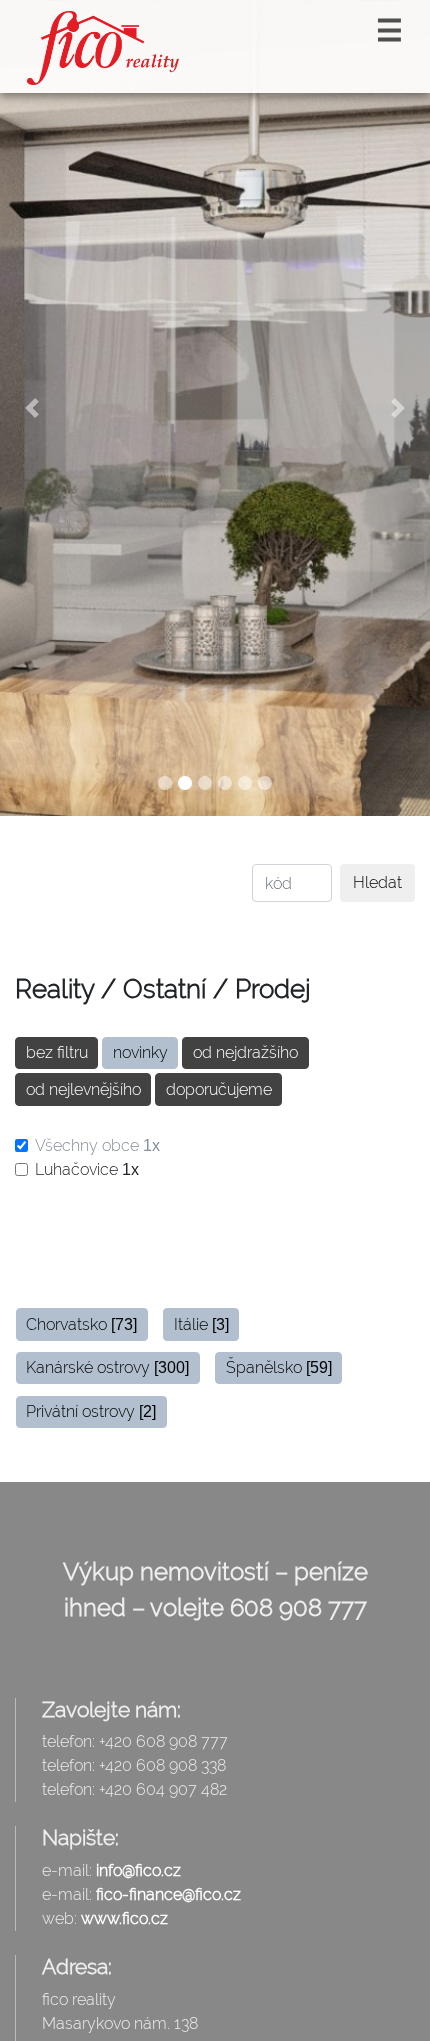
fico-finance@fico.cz (168, 1894)
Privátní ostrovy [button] (91, 1411)
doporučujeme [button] (219, 1089)
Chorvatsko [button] (81, 1324)
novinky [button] (140, 1052)
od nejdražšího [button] (245, 1052)
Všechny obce (97, 1145)
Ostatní (164, 989)
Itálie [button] (201, 1324)
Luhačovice (87, 1169)
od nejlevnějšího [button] (83, 1089)
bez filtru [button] (57, 1052)
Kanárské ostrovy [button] (107, 1367)
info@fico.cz (138, 1870)
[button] (32, 408)
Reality (54, 989)
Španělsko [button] (279, 1367)
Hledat (377, 882)
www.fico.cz (124, 1918)
